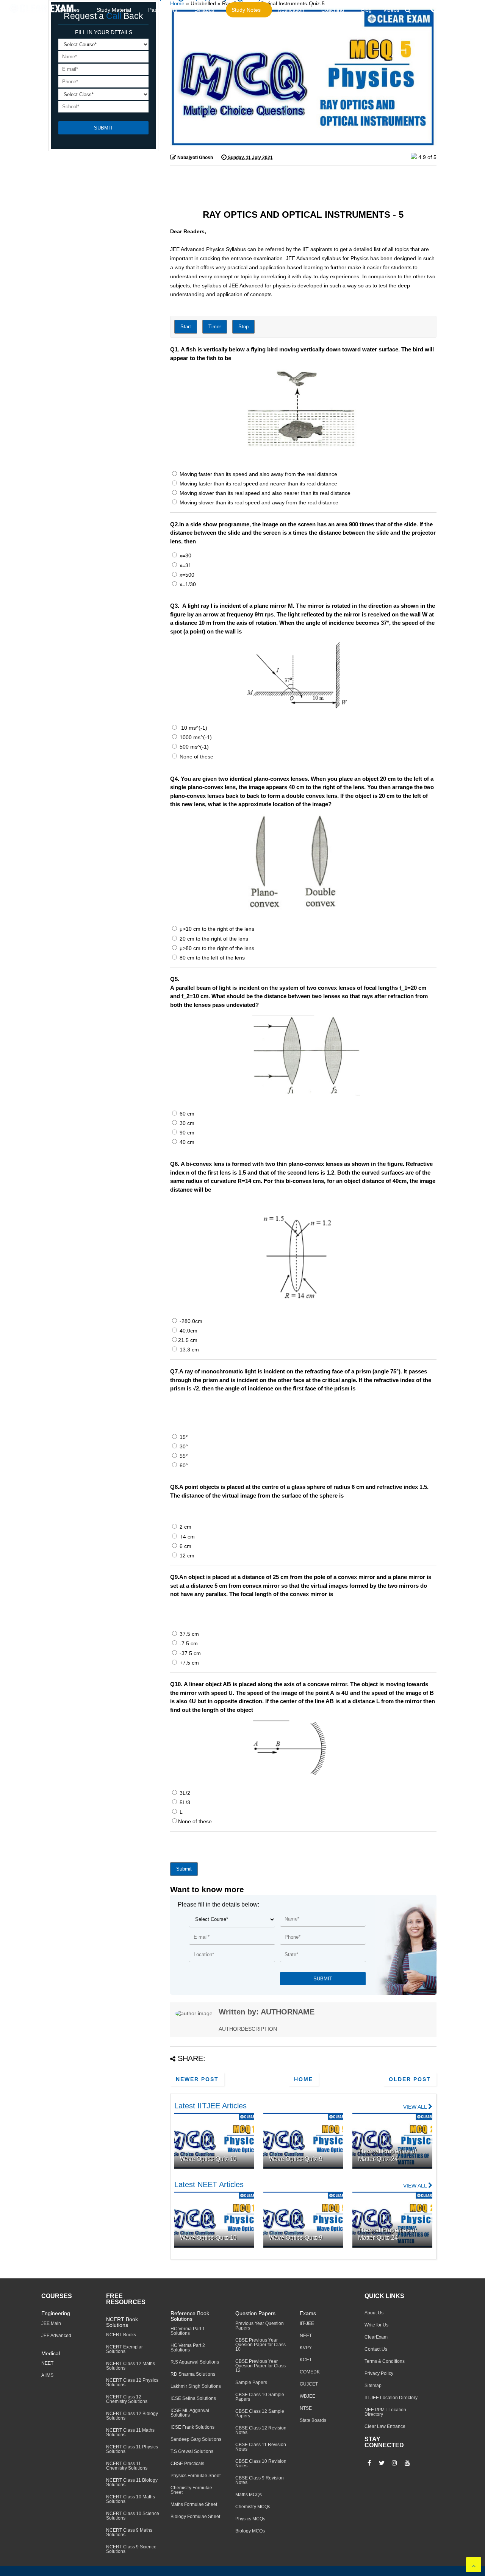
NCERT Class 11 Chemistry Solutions (127, 2466)
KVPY (306, 2348)
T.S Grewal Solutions (192, 2451)
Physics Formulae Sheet (196, 2476)
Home (304, 2079)
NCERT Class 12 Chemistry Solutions (127, 2399)
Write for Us (376, 2325)
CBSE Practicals (187, 2464)
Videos (391, 10)
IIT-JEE (307, 2323)
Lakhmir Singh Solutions (196, 2386)
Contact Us (376, 2349)
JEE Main (51, 2323)
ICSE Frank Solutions (192, 2427)
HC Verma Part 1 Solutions (188, 2331)
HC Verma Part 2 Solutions (188, 2348)
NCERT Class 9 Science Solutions (131, 2549)
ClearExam (376, 2337)
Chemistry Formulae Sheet (191, 2490)
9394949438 (460, 10)
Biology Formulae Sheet (195, 2517)
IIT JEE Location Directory (391, 2398)
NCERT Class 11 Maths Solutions (130, 2432)
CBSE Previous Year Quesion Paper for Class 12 (260, 2366)
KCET (306, 2360)
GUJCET (309, 2384)
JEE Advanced (56, 2336)
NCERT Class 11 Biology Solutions (132, 2482)
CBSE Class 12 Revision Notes (261, 2430)
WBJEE (307, 2396)
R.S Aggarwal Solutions (195, 2362)
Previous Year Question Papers (260, 2326)
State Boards (313, 2420)
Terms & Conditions (385, 2361)
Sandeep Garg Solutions (196, 2439)
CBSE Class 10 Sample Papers (260, 2397)
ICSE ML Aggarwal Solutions (190, 2413)
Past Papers (163, 10)
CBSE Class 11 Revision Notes (261, 2447)
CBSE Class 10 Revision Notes (261, 2464)
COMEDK (310, 2372)
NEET (47, 2363)
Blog (366, 10)
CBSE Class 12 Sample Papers (260, 2414)
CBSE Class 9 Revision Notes (260, 2480)
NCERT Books (121, 2335)
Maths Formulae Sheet (194, 2504)
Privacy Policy (379, 2373)
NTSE (306, 2408)
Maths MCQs (249, 2495)
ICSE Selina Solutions (193, 2398)
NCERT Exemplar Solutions (124, 2349)
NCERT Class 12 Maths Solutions (131, 2366)
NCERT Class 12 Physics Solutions (132, 2383)
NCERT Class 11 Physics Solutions (132, 2449)
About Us (374, 2313)
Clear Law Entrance (385, 2426)
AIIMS (47, 2375)
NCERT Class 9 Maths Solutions (129, 2532)
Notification (291, 10)
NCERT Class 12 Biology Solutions (132, 2416)
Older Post (410, 2079)
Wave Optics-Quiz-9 (296, 2159)
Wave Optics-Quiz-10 (208, 2159)
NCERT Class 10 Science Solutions (133, 2516)
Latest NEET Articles (209, 2184)
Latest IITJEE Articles (210, 2106)
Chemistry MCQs (253, 2507)
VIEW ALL (416, 2107)
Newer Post (197, 2079)
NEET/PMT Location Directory (385, 2412)
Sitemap (373, 2386)
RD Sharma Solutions (193, 2374)
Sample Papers (251, 2383)
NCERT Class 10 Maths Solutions (131, 2499)
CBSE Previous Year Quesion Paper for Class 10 (260, 2345)
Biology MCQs (250, 2531)
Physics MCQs (250, 2519)
